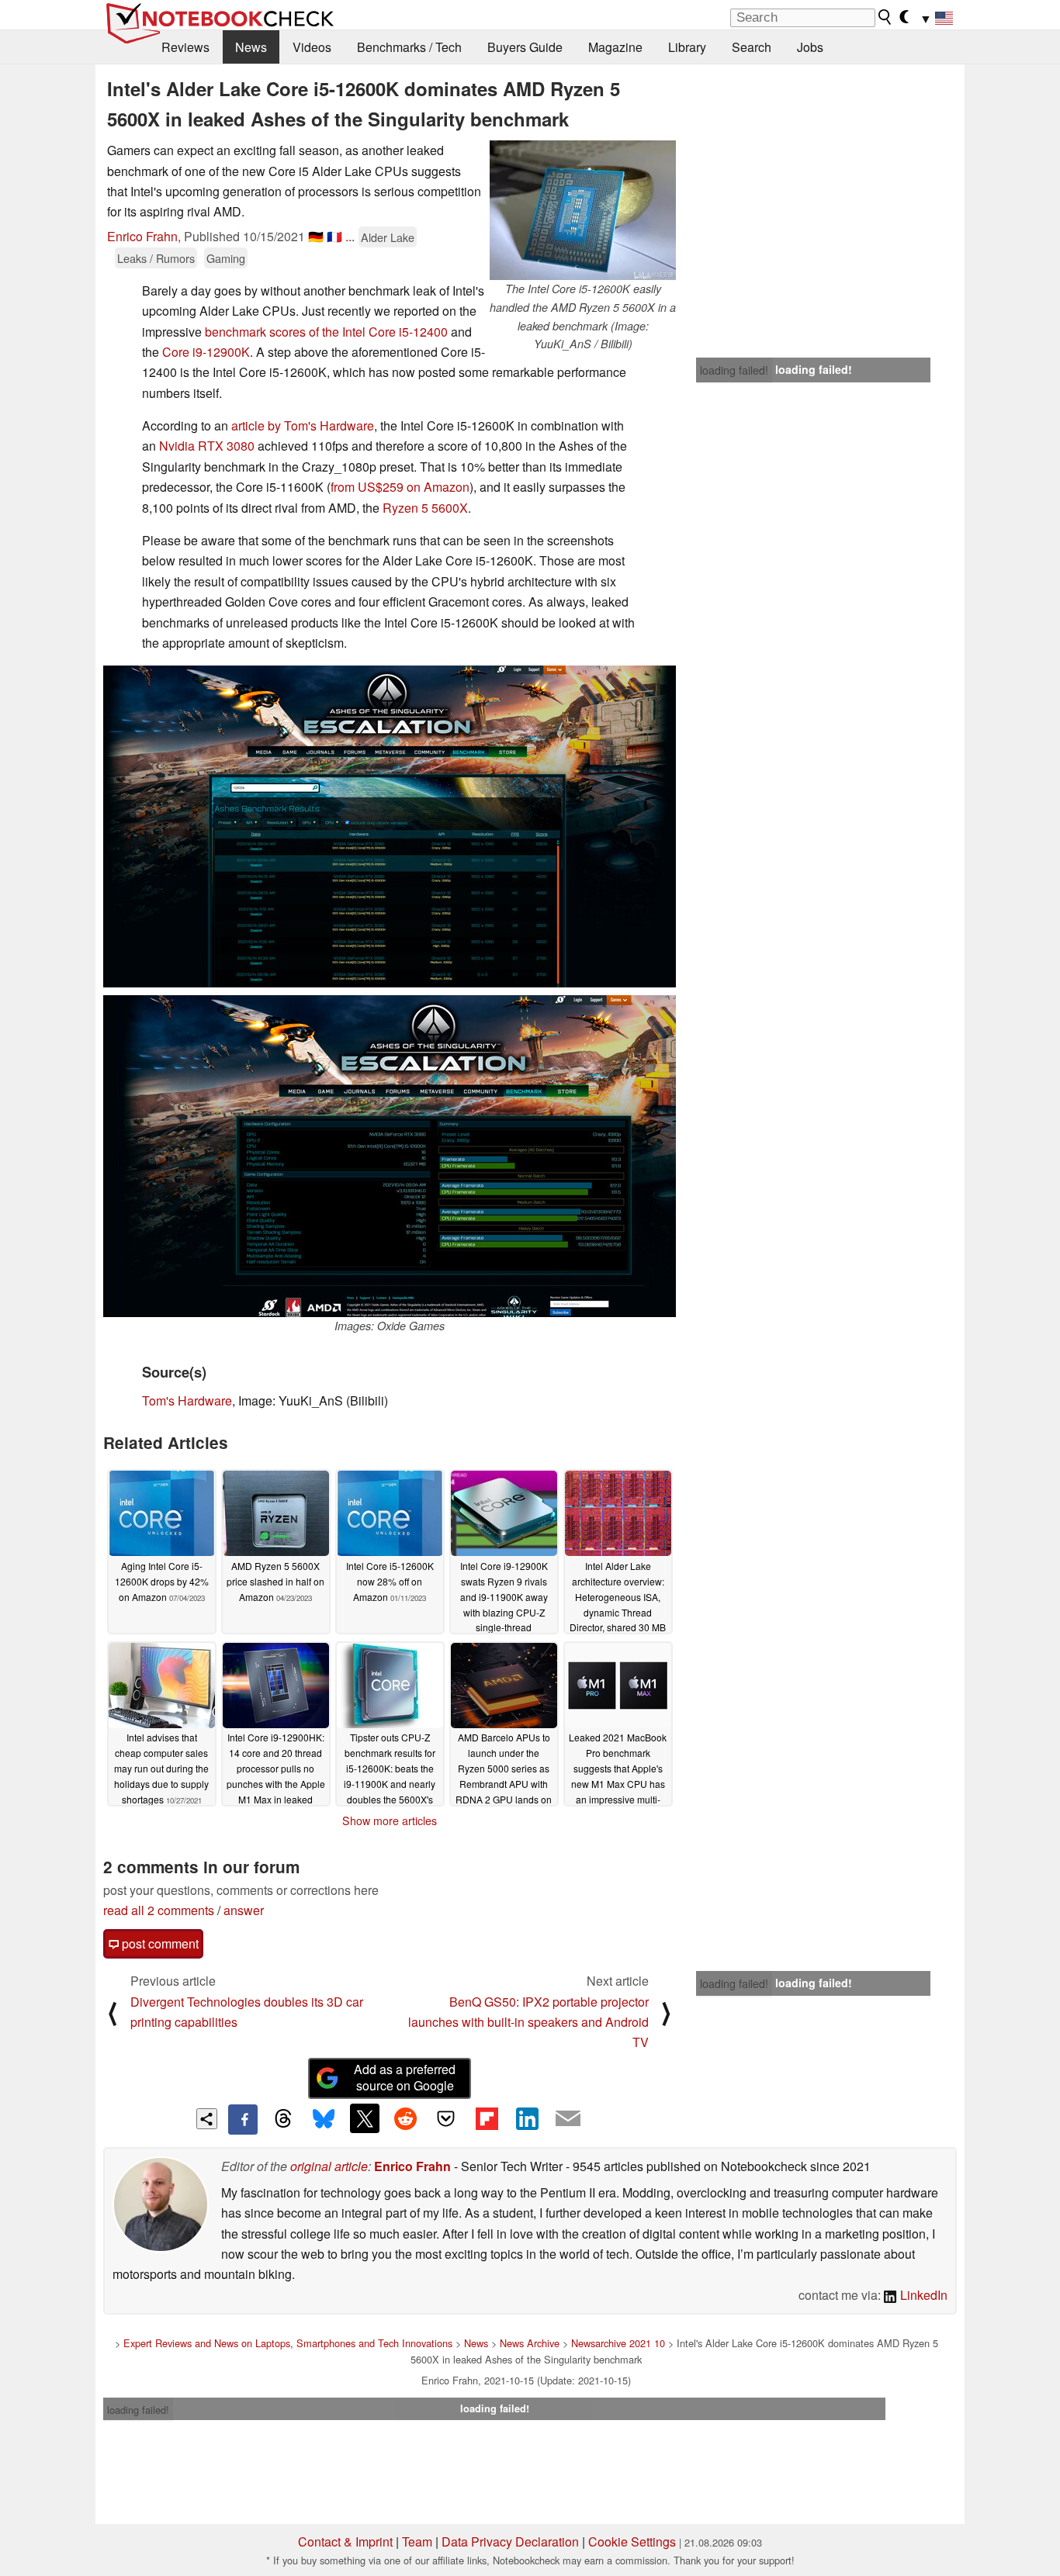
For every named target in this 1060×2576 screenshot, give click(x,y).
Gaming (226, 258)
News (251, 47)
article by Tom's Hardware (303, 425)
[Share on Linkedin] (527, 2118)
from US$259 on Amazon (400, 487)
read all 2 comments (159, 1910)
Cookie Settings (632, 2541)
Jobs (810, 47)
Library (687, 47)
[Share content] (207, 2119)
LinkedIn (922, 2295)
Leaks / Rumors (156, 258)
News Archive (530, 2343)
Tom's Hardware (187, 1400)
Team (417, 2541)
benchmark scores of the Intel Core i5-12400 (326, 332)
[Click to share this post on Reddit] (405, 2118)
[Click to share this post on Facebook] (243, 2119)
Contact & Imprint (345, 2541)
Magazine (615, 47)
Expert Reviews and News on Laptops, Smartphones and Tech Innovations (288, 2343)
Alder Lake (388, 237)
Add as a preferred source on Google (405, 2077)
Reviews (185, 47)
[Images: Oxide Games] (390, 1156)
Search (752, 47)
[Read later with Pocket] (446, 2118)
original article (329, 2166)
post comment (159, 1943)
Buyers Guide (525, 47)
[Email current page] (568, 2119)
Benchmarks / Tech (409, 47)
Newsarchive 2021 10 (618, 2343)
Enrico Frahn (142, 236)
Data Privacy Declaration (510, 2541)
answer (244, 1910)
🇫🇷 (334, 236)
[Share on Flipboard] (487, 2118)
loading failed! (734, 370)
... (350, 236)
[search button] (885, 17)
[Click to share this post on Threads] (283, 2119)
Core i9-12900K (206, 352)
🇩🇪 (316, 236)
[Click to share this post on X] (365, 2118)
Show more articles (390, 1820)
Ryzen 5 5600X (425, 508)
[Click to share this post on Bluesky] (324, 2119)
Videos (312, 47)
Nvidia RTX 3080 (207, 446)
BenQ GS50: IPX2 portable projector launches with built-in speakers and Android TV (528, 2022)
